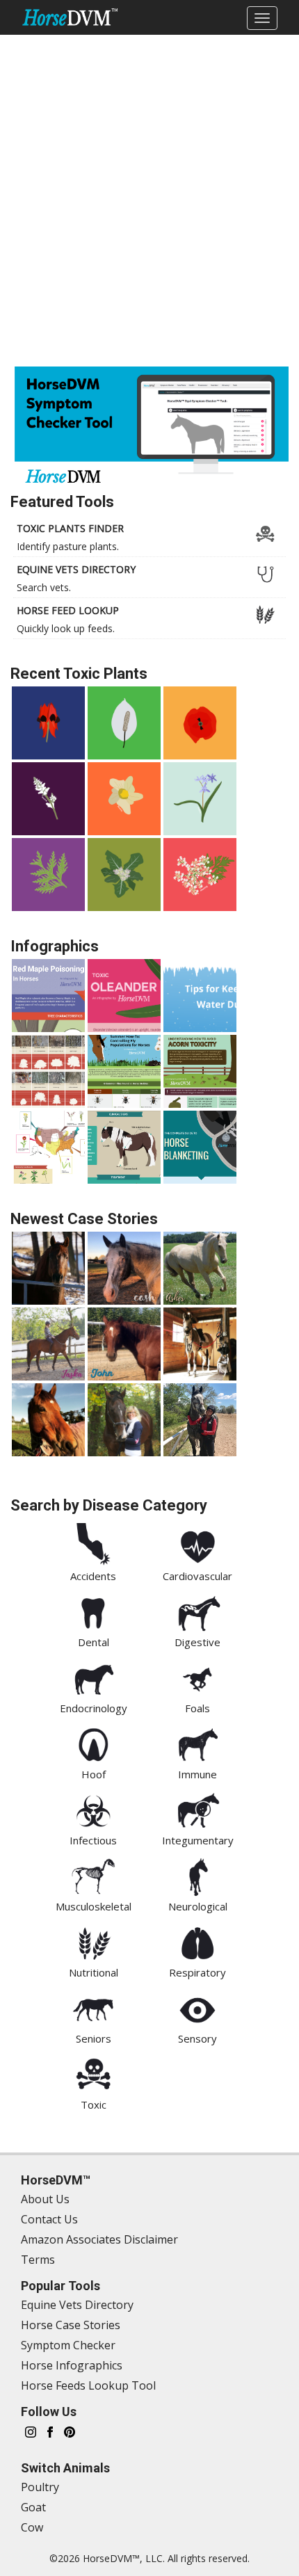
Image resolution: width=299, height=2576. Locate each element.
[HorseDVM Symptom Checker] (152, 429)
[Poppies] (200, 723)
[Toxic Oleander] (124, 996)
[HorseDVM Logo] (70, 17)
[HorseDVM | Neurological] (197, 1875)
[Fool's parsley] (200, 875)
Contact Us (49, 2219)
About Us (45, 2199)
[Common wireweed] (124, 799)
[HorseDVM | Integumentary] (197, 1809)
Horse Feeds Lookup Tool (88, 2385)
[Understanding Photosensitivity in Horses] (124, 1147)
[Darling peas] (48, 723)
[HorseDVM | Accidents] (93, 1545)
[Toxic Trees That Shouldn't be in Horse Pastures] (48, 1071)
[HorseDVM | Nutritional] (93, 1941)
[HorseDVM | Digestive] (197, 1611)
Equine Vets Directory (77, 2305)
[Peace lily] (124, 723)
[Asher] (200, 1268)
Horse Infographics (72, 2365)
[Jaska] (48, 1344)
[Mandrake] (124, 875)
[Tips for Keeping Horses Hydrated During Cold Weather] (200, 996)
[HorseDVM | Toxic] (93, 2073)
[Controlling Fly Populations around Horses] (124, 1071)
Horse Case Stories (71, 2325)
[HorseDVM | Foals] (197, 1677)
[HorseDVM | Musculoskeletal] (93, 1875)
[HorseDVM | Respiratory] (197, 1941)
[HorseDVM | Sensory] (197, 2007)
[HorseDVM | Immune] (197, 1743)
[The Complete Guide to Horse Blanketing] (200, 1147)
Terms (38, 2260)
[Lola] (200, 1344)
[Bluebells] (200, 799)
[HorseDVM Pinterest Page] (70, 2431)
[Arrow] (200, 1420)
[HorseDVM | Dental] (93, 1611)
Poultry (40, 2487)
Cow (32, 2527)
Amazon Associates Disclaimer (99, 2239)
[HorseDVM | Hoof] (93, 1743)
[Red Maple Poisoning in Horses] (48, 996)
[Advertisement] (149, 198)
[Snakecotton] (48, 799)
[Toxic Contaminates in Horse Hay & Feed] (48, 1147)
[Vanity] (124, 1420)
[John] (124, 1344)
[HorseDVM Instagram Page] (31, 2431)
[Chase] (48, 1420)
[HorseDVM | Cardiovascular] (197, 1545)
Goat (33, 2507)
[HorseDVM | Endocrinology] (93, 1677)
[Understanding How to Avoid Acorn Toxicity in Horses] (200, 1071)
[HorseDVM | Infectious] (93, 1809)
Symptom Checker (68, 2345)
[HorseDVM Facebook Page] (50, 2431)
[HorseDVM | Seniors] (93, 2007)
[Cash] (124, 1268)
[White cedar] (48, 875)
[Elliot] (48, 1268)
